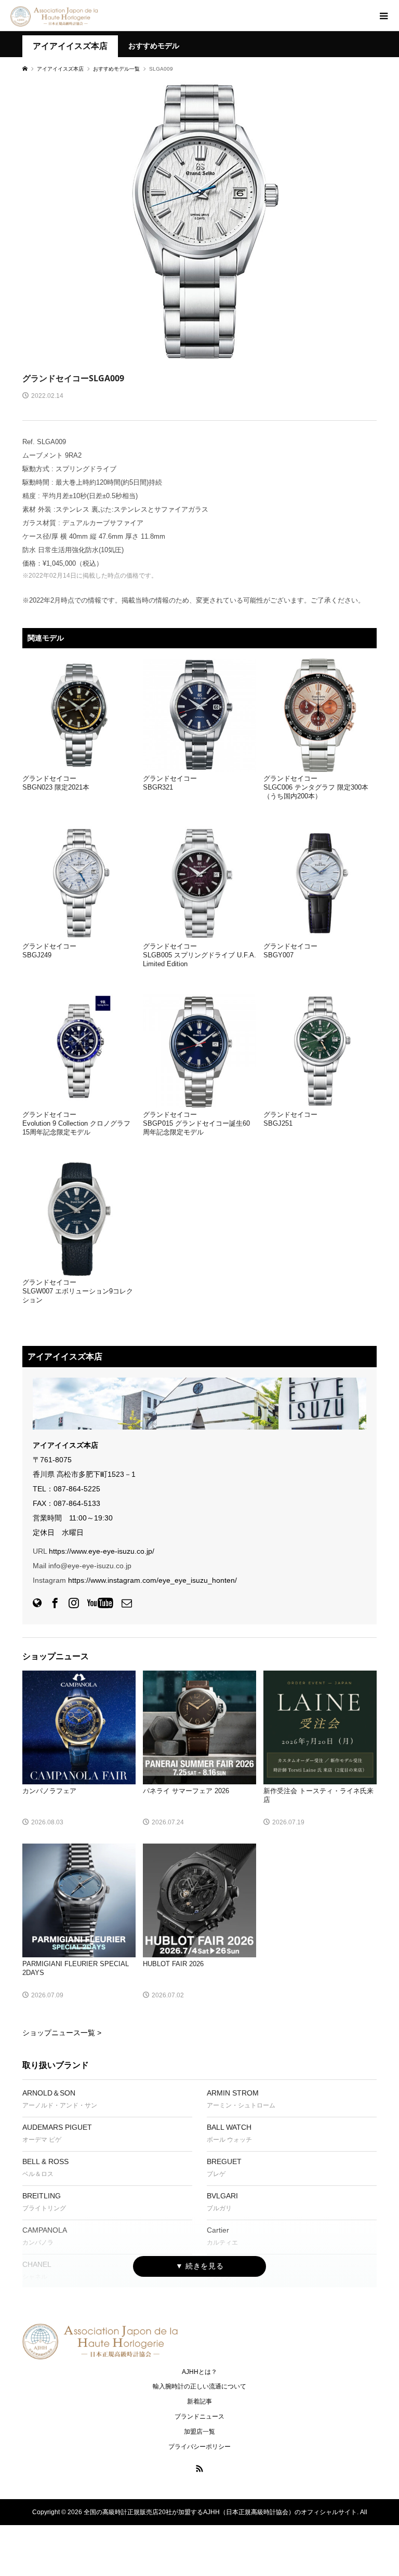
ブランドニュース (199, 2417)
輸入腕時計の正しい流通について (199, 2386)
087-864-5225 (77, 1489)
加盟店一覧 (199, 2432)
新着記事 (199, 2401)
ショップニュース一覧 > (62, 2033)
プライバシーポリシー (199, 2447)
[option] (199, 221)
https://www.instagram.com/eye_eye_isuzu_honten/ (152, 1580)
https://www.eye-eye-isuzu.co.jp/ (102, 1551)
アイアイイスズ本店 (70, 46)
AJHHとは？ (199, 2372)
